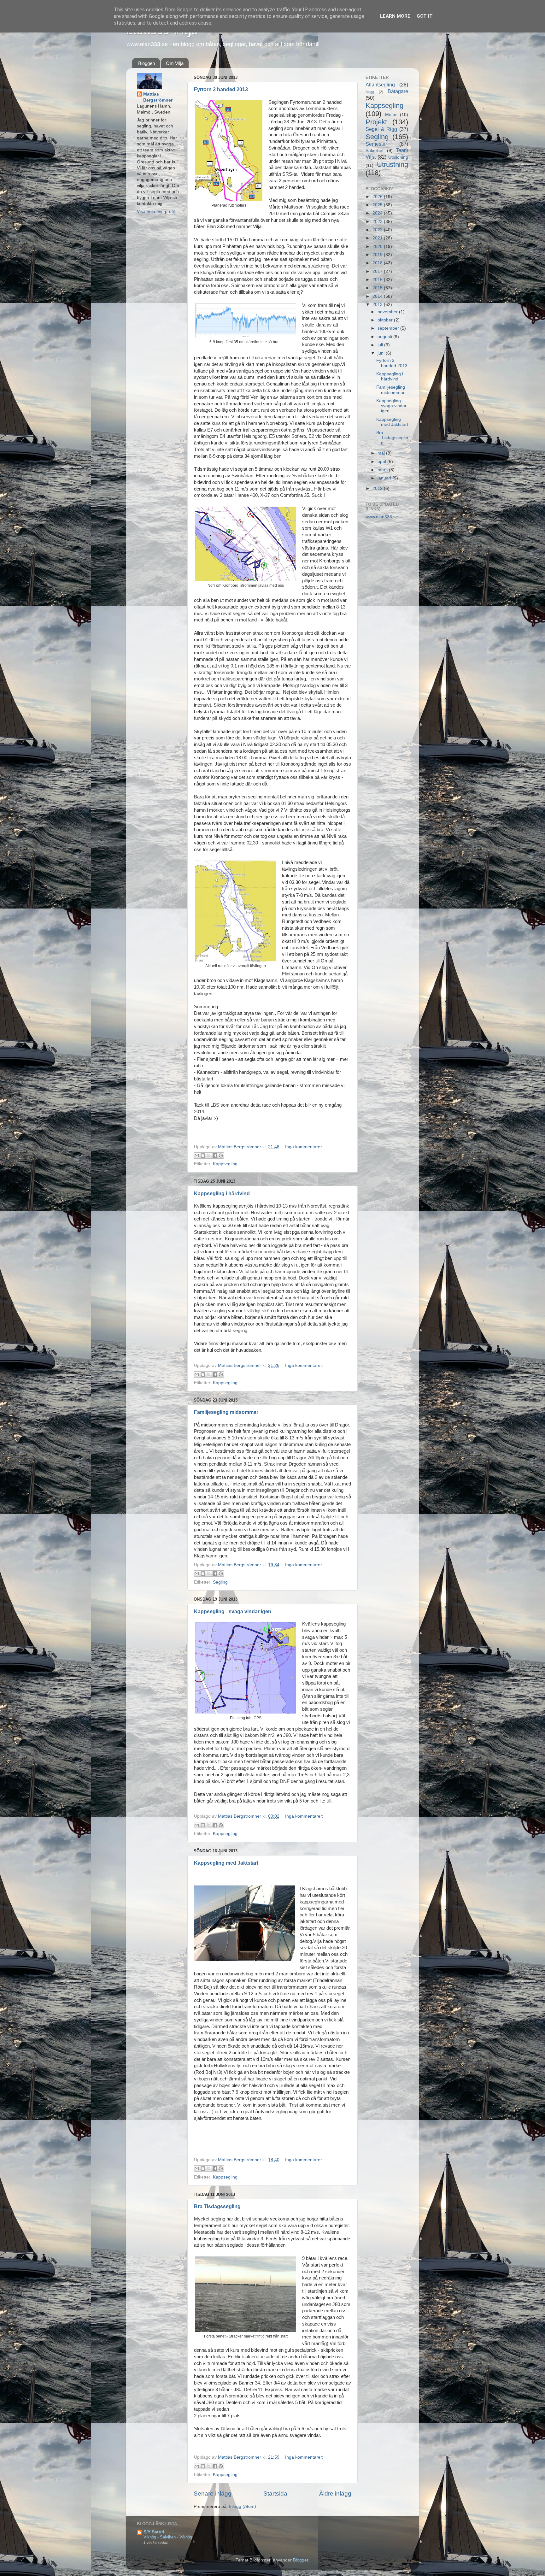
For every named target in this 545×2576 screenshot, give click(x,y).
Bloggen (147, 63)
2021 (378, 238)
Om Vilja (175, 63)
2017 (378, 271)
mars (383, 470)
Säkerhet (375, 151)
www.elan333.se (382, 517)
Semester (376, 144)
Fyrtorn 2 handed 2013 (221, 89)
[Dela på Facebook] (215, 1156)
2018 (378, 263)
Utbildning (398, 157)
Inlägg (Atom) (243, 2506)
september (389, 328)
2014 (378, 296)
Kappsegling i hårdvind (222, 1194)
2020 (378, 247)
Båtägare (398, 91)
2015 (378, 288)
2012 (378, 488)
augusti (385, 337)
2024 (378, 213)
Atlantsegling (380, 85)
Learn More (395, 16)
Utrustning (393, 165)
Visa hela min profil (156, 212)
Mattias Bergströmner (158, 97)
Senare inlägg (213, 2494)
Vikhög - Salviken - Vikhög (168, 2537)
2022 (378, 230)
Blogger (301, 2560)
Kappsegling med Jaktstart (226, 1863)
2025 (378, 205)
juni (382, 353)
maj (382, 453)
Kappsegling (225, 1164)
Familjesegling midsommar (226, 1412)
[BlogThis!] (203, 1156)
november (388, 312)
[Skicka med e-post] (197, 1156)
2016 (378, 280)
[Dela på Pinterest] (221, 1156)
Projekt (376, 122)
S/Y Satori (154, 2532)
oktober (386, 320)
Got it (425, 16)
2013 (378, 305)
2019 (378, 255)
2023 (378, 222)
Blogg (370, 92)
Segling (220, 1582)
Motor (391, 115)
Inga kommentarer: (304, 1147)
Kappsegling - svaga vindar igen (233, 1611)
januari (385, 478)
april (382, 462)
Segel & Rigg (381, 129)
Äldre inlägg (335, 2494)
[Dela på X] (209, 1156)
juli (381, 345)
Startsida (275, 2494)
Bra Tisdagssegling (217, 2206)
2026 (378, 197)
